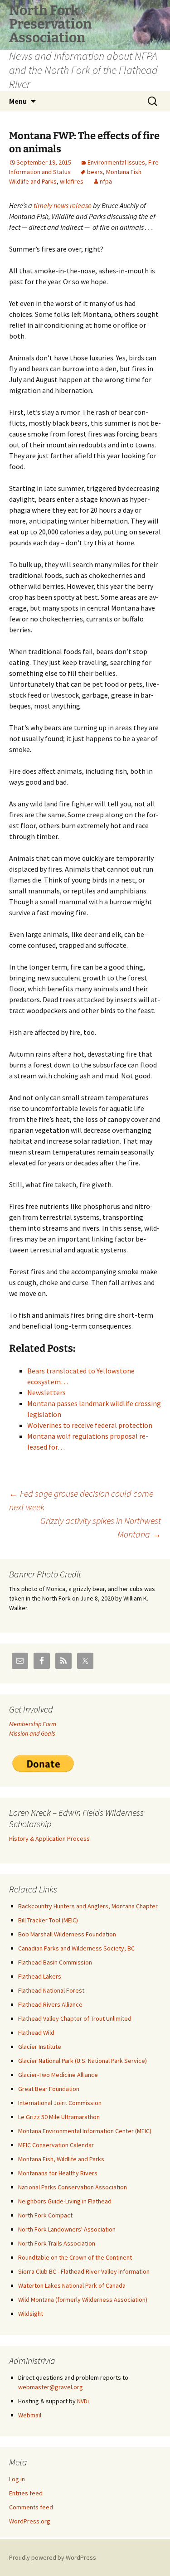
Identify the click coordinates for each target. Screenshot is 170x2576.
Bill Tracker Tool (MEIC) (48, 1920)
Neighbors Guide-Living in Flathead (65, 2201)
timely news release (63, 205)
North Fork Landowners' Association (67, 2229)
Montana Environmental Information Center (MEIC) (85, 2131)
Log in (17, 2479)
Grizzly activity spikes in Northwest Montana (101, 1527)
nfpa (106, 181)
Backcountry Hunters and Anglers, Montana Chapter (88, 1906)
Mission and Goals (32, 1733)
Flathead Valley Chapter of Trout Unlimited (75, 2018)
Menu (18, 101)
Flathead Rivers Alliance (50, 2004)
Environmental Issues (116, 162)
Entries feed (26, 2493)
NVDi (83, 2401)
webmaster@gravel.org (51, 2387)
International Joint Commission (60, 2103)
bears (95, 172)
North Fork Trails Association (57, 2243)
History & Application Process (49, 1839)
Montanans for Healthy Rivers (58, 2173)
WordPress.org (30, 2521)
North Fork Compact (45, 2215)
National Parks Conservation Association (73, 2187)
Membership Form (33, 1724)
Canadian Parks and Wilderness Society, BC (76, 1948)
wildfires (72, 181)
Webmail (30, 2415)
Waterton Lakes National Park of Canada (72, 2285)
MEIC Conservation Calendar (56, 2145)
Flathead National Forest (51, 1990)
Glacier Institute (40, 2047)
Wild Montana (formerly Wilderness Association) (83, 2299)
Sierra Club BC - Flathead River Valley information (84, 2271)
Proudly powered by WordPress (53, 2557)
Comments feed (31, 2507)
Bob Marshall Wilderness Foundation (67, 1934)
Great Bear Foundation (49, 2089)
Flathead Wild (36, 2033)
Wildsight (31, 2314)
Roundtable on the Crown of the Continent (75, 2257)
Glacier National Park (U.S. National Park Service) (83, 2061)
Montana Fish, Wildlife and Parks (61, 2159)
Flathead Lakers (40, 1976)
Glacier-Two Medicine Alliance (58, 2075)
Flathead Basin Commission (55, 1962)
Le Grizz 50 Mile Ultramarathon (59, 2117)
